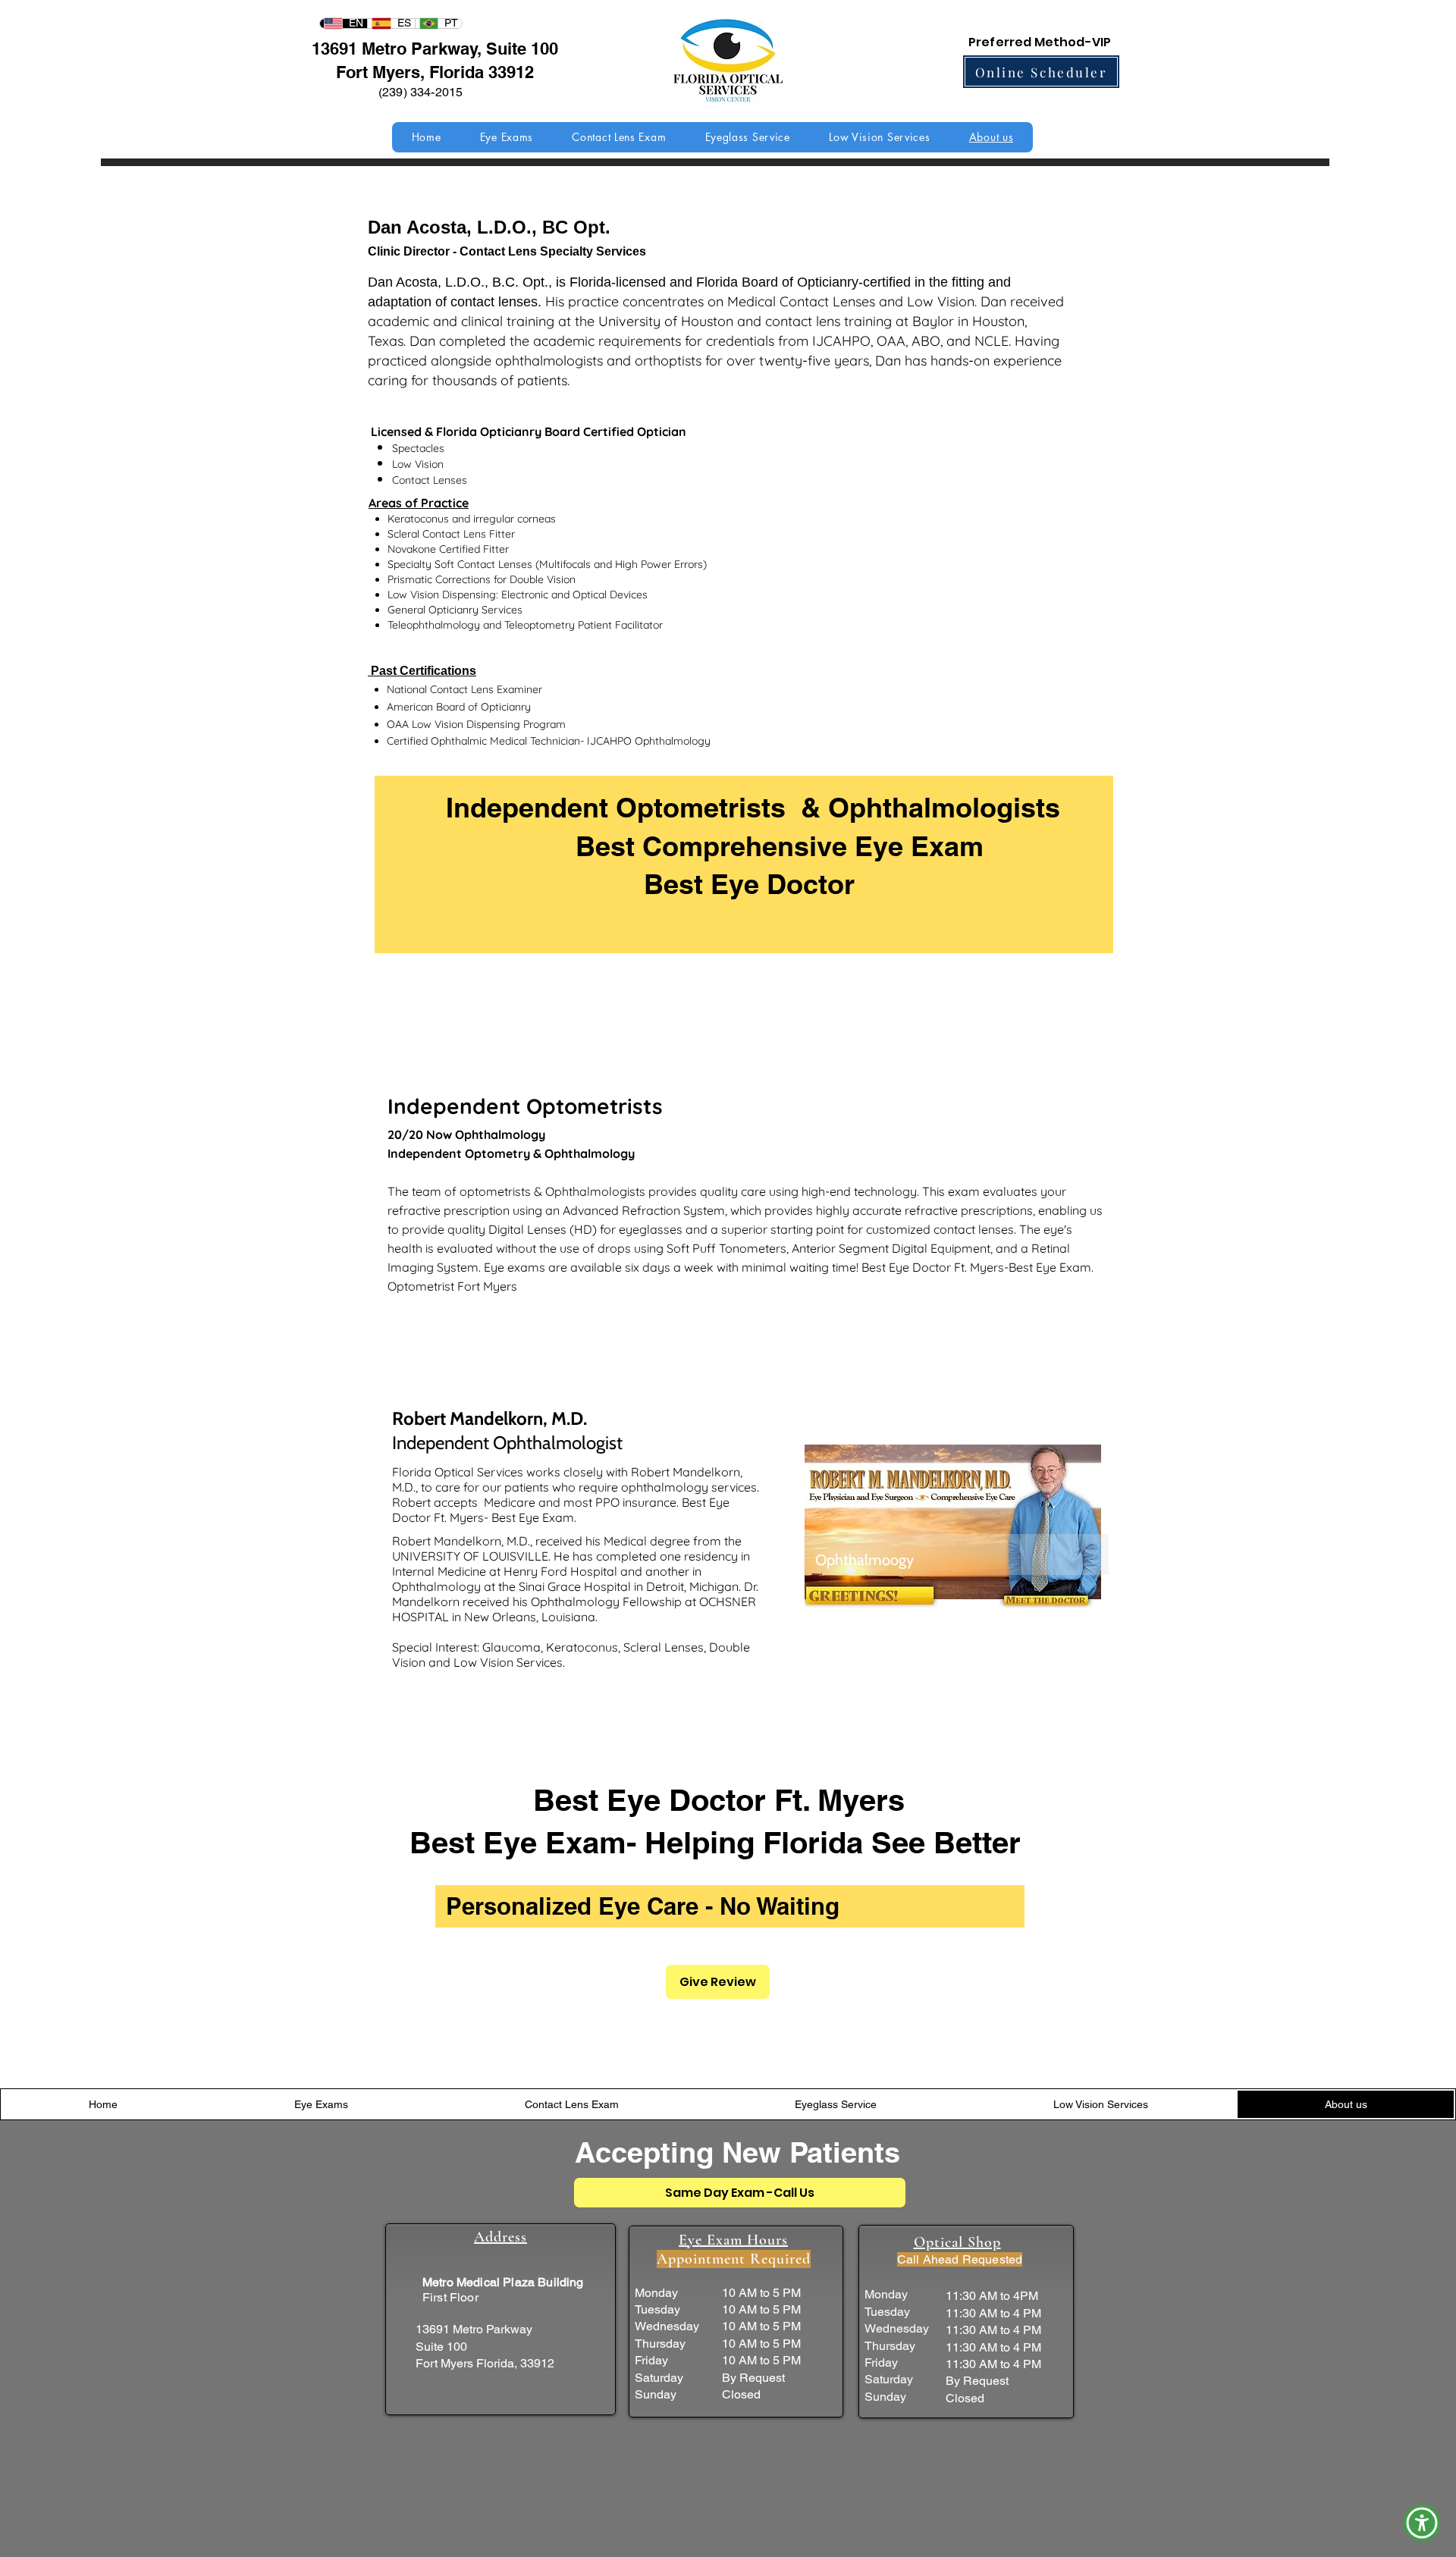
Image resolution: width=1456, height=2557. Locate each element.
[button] (1422, 2523)
